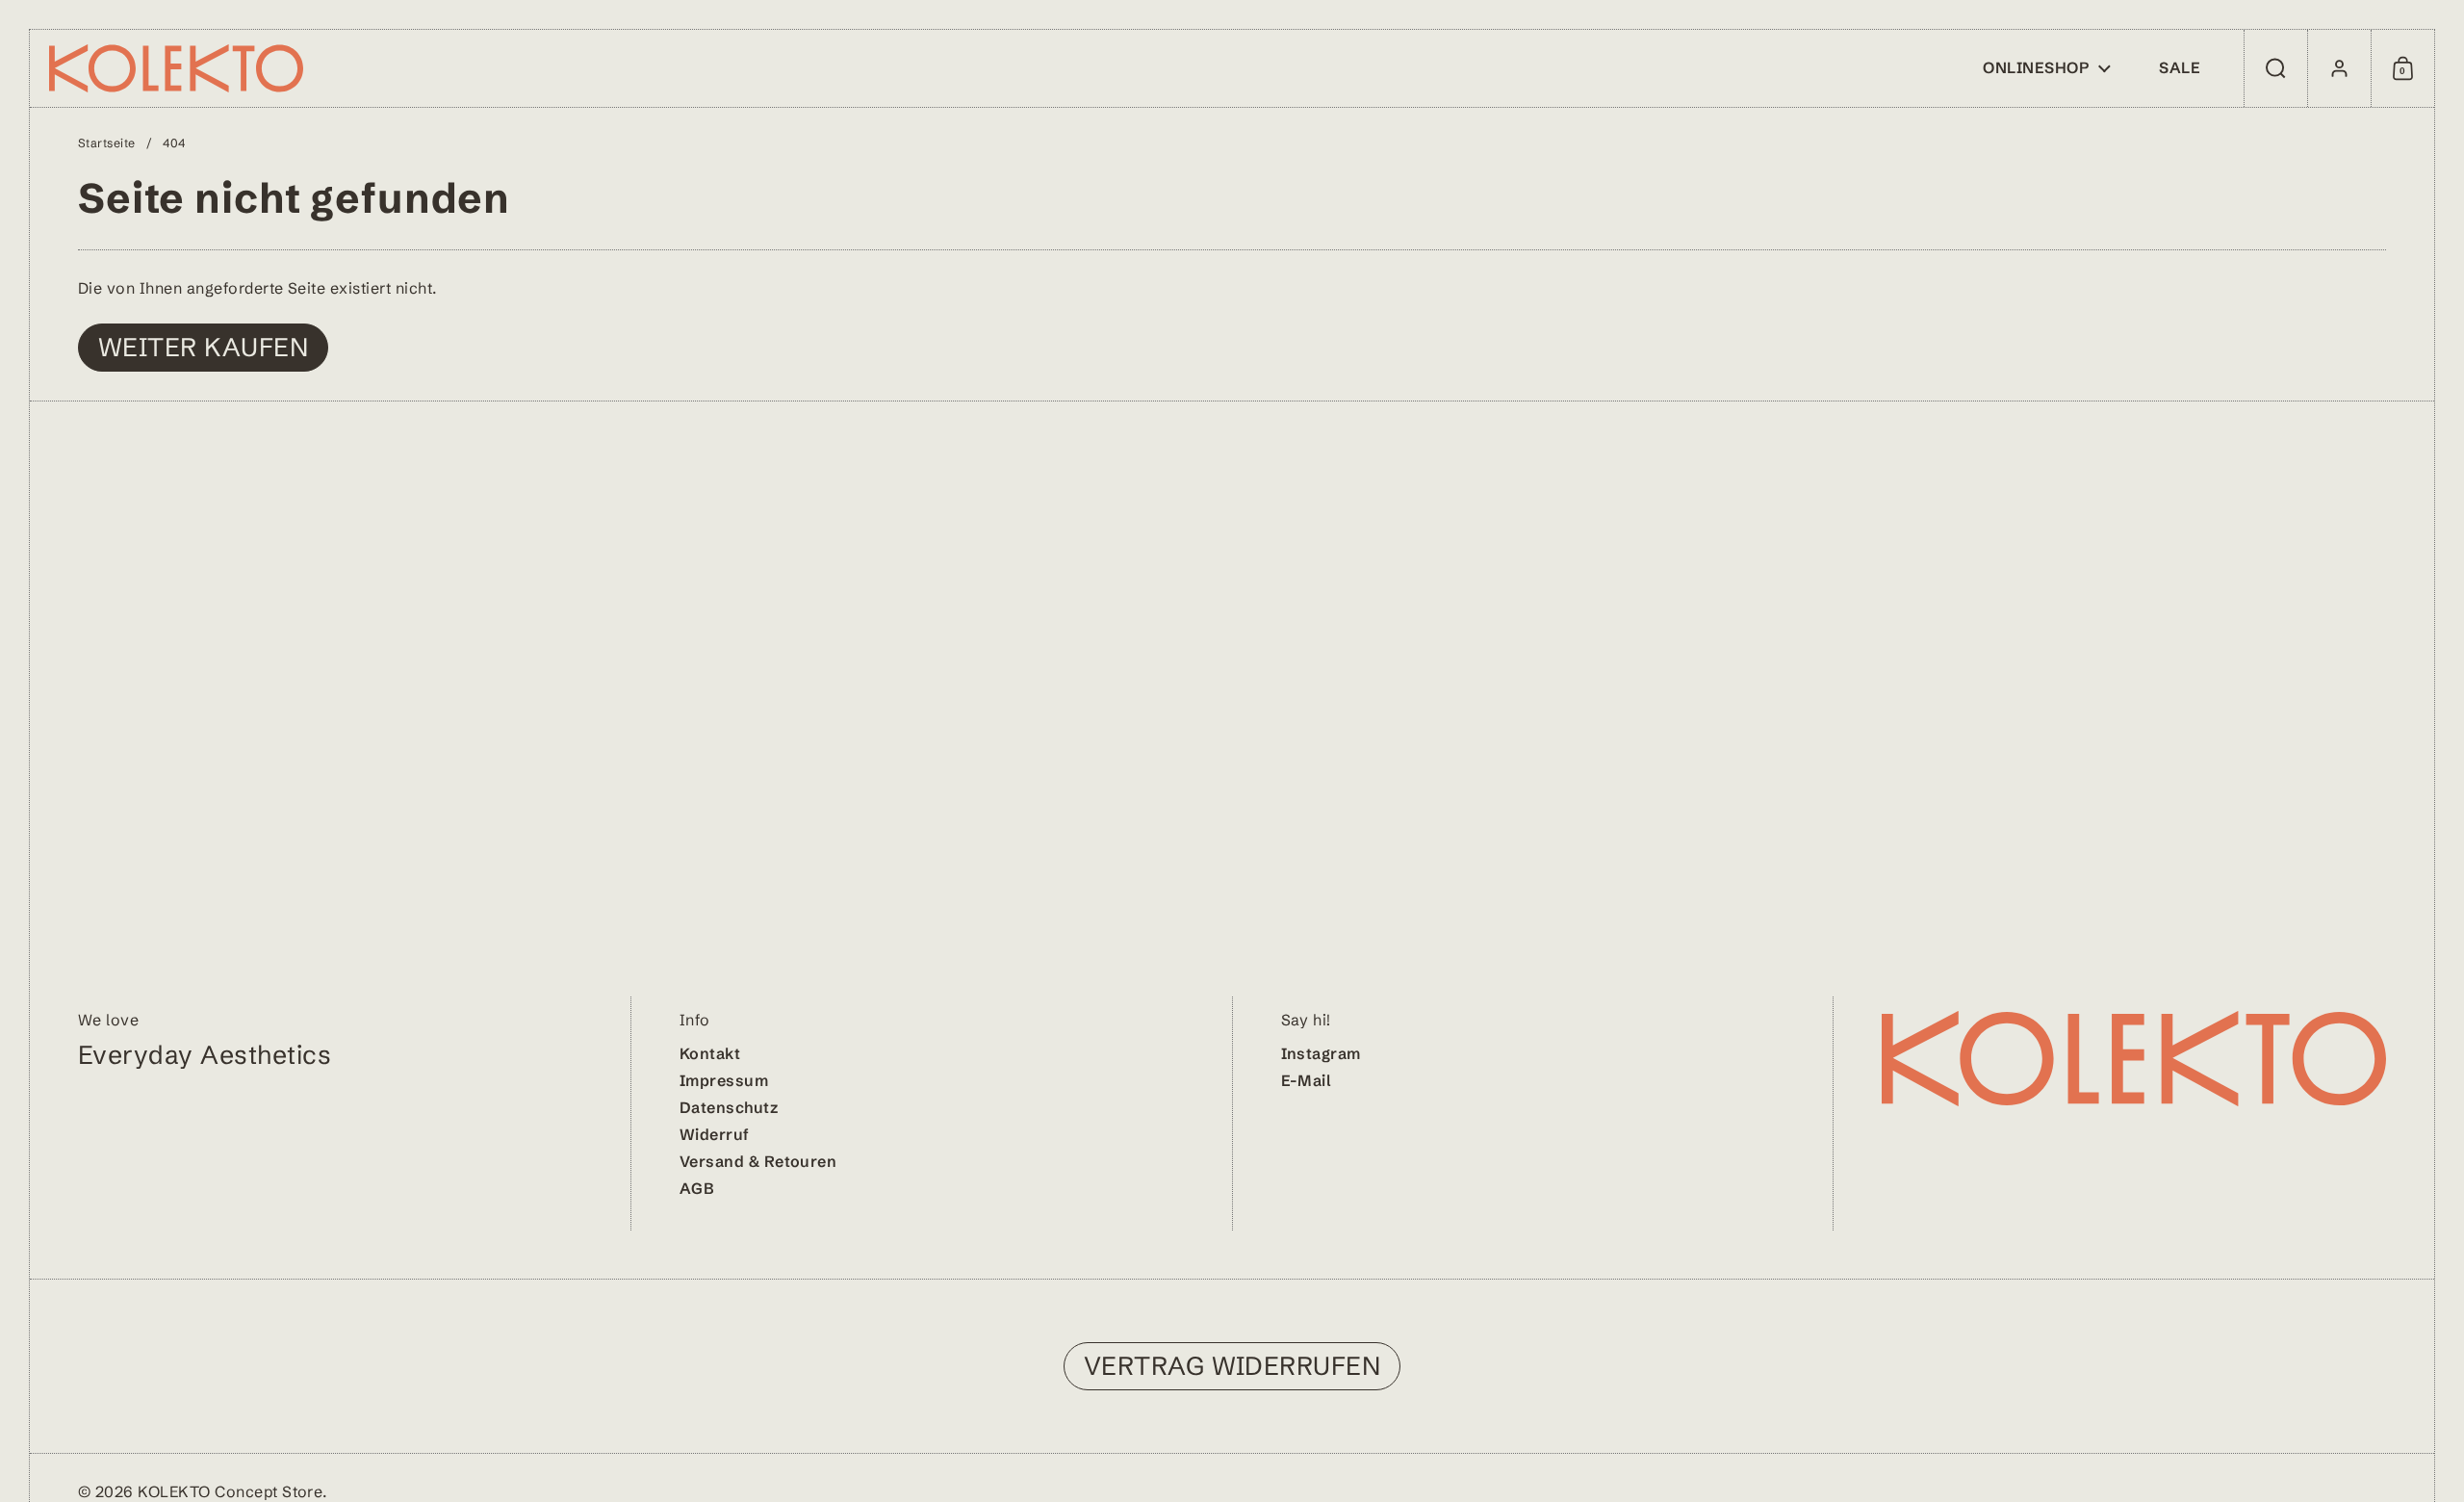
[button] (2275, 68)
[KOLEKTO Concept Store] (176, 68)
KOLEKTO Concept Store (230, 1491)
